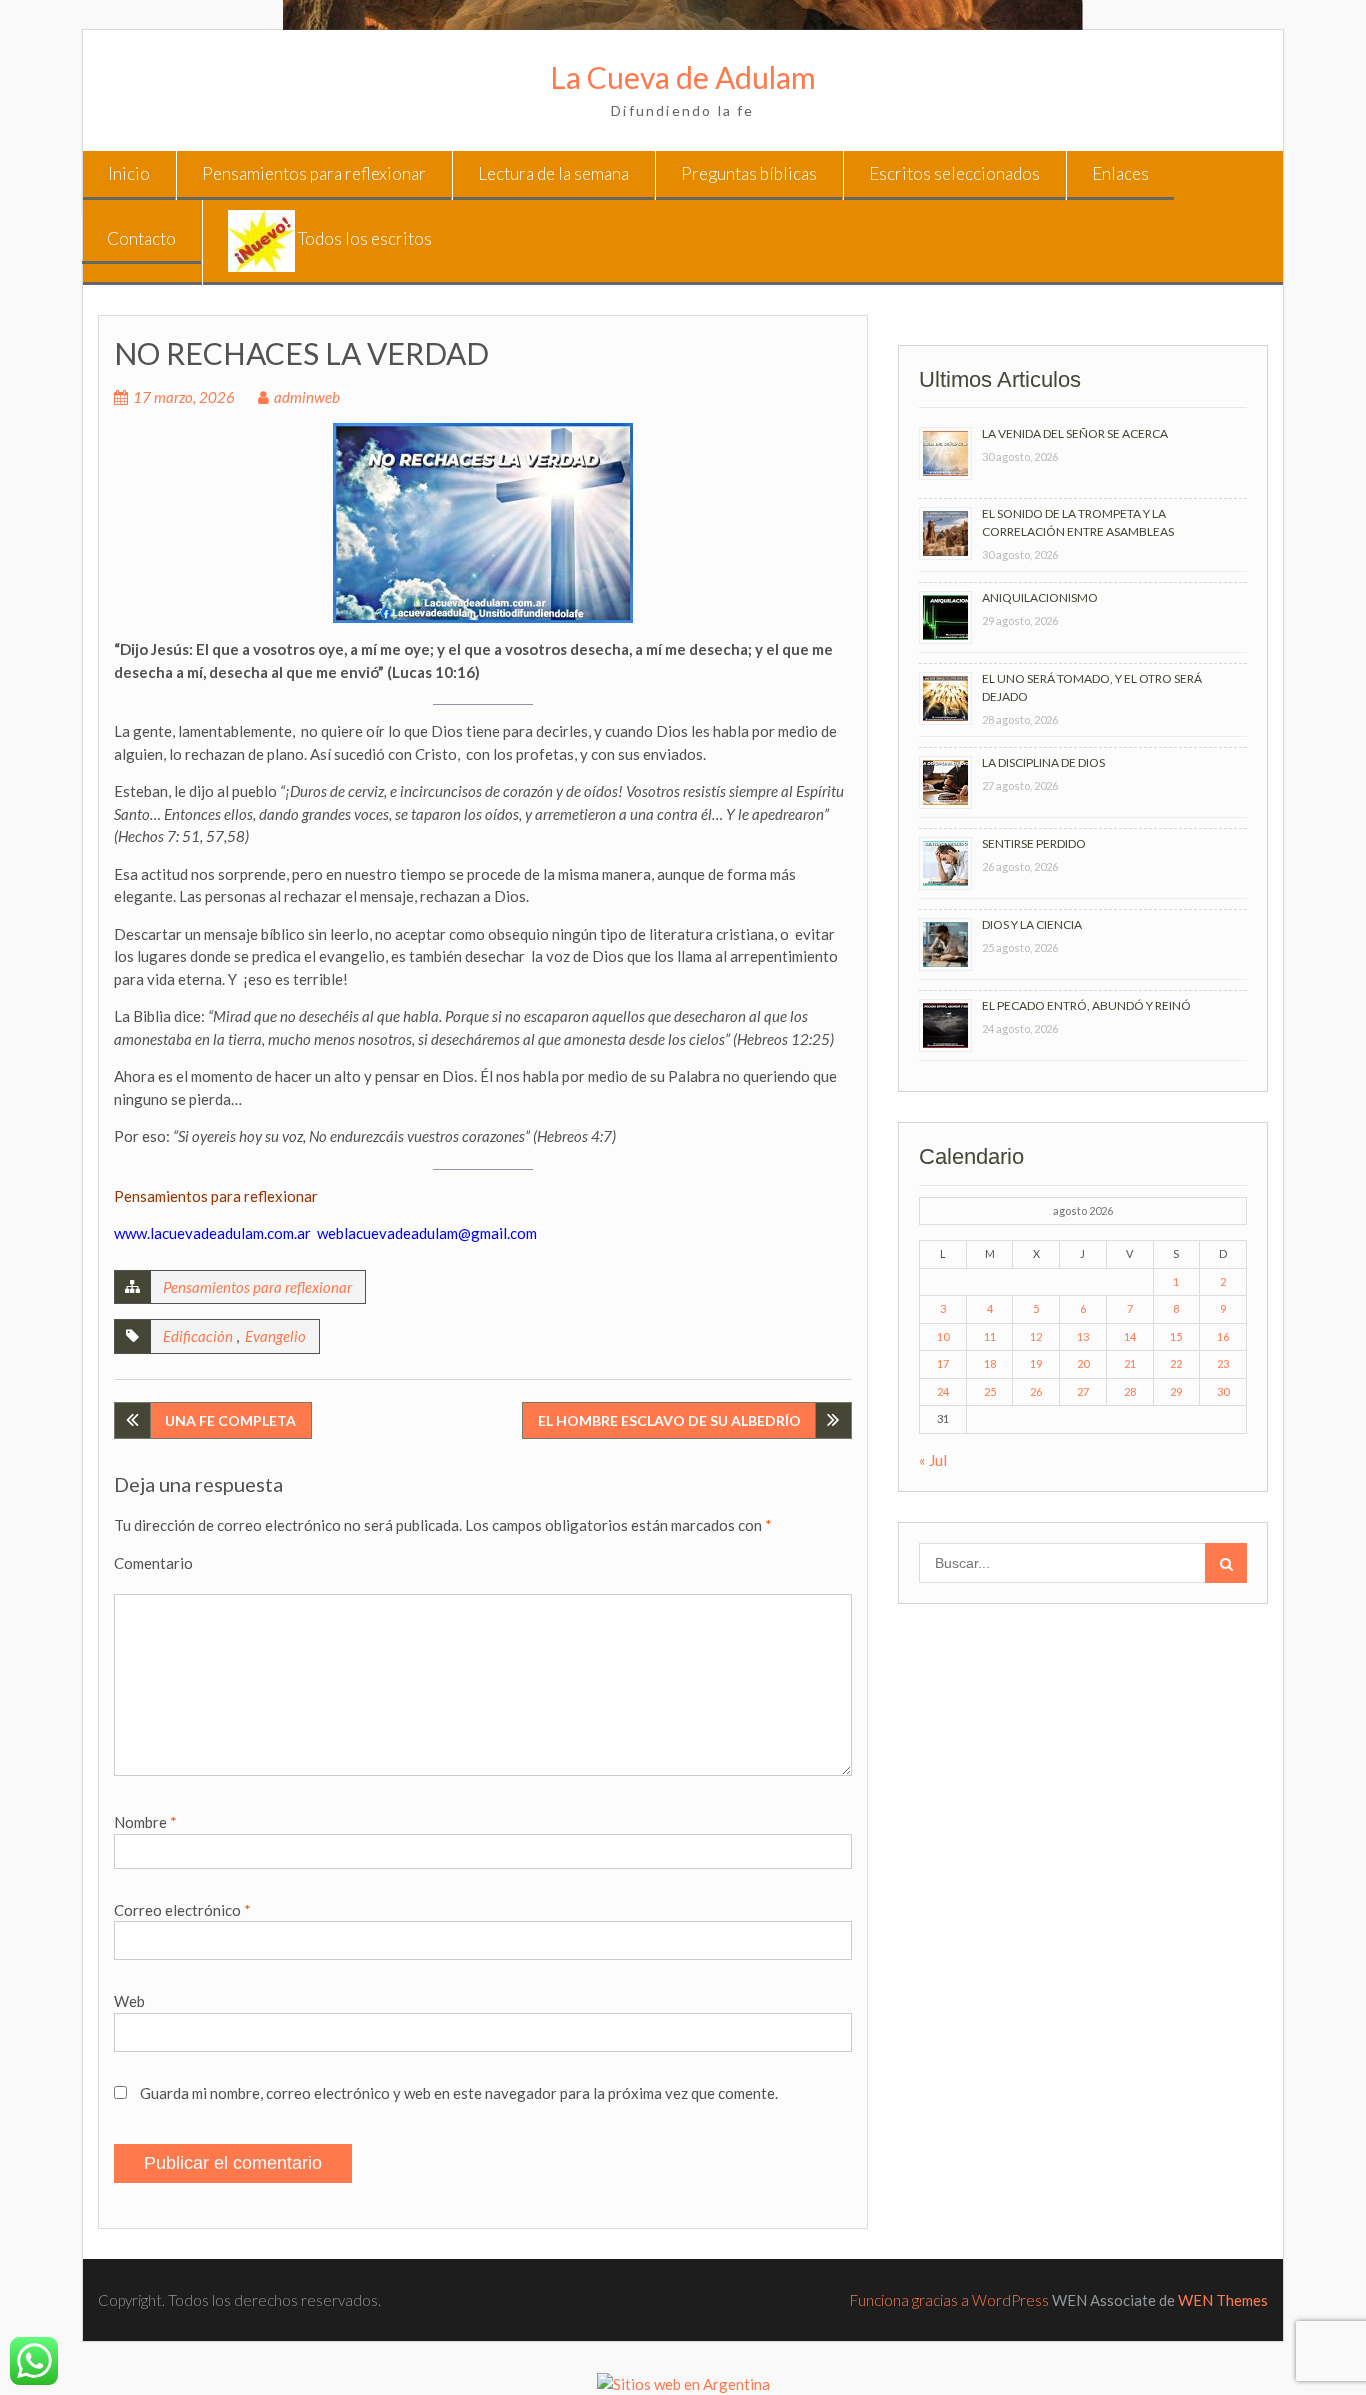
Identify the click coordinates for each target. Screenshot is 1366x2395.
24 (943, 1391)
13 (1083, 1336)
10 (943, 1336)
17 (943, 1363)
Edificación (198, 1336)
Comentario (153, 1563)
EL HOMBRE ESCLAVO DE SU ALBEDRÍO (669, 1420)
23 (1223, 1363)
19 (1036, 1363)
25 (990, 1391)
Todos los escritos (363, 238)
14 (1130, 1336)
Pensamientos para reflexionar (314, 173)
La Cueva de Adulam (683, 77)
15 (1176, 1336)
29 (1176, 1391)
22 (1176, 1363)
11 (990, 1336)
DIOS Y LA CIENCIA (1032, 924)
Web (129, 2001)
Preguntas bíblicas (749, 173)
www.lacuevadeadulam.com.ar (212, 1233)
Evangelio (275, 1336)
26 (1036, 1391)
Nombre (145, 1822)
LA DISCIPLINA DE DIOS (1043, 762)
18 (990, 1363)
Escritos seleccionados (954, 173)
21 (1130, 1363)
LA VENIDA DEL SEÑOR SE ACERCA (1075, 433)
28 (1130, 1391)
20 (1083, 1363)
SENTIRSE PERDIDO (1034, 843)
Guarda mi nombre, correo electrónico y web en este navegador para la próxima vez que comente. (459, 2093)
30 (1223, 1391)
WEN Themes (1223, 2300)
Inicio (129, 173)
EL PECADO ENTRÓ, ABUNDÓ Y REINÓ (1086, 1005)
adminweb (307, 397)
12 (1036, 1336)
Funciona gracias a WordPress (949, 2300)
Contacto (141, 238)
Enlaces (1120, 173)
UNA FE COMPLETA (230, 1420)
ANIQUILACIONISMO (1040, 597)
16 (1223, 1336)
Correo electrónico (182, 1910)
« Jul (933, 1460)
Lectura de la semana (553, 173)
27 (1083, 1391)
